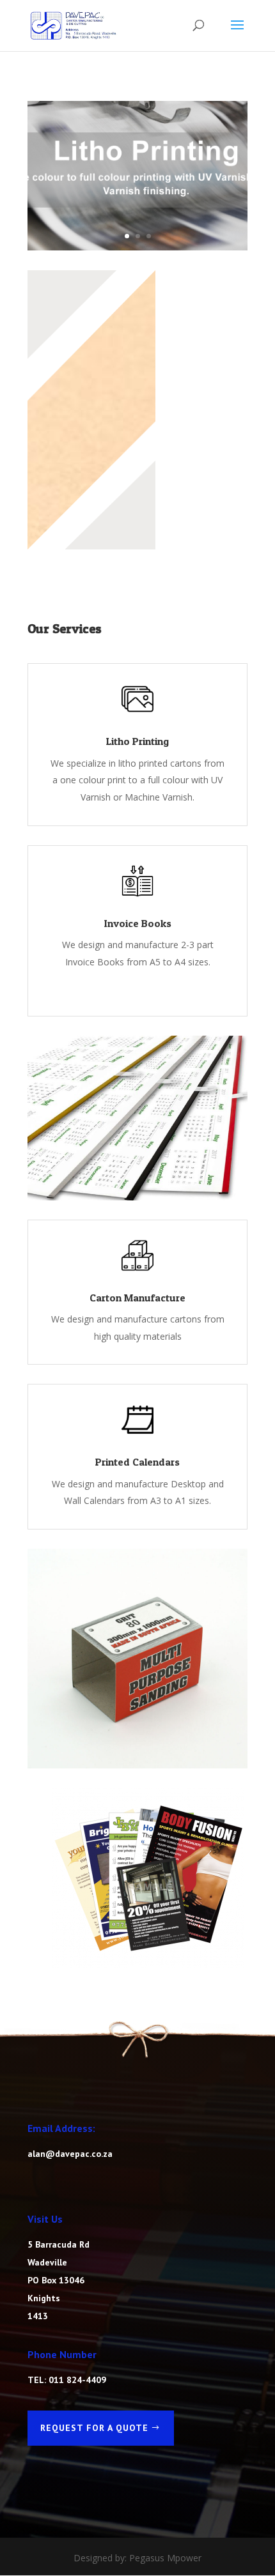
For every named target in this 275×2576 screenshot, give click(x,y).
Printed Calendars (137, 1462)
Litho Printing (137, 741)
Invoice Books (138, 923)
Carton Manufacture (137, 1298)
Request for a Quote (94, 2428)
